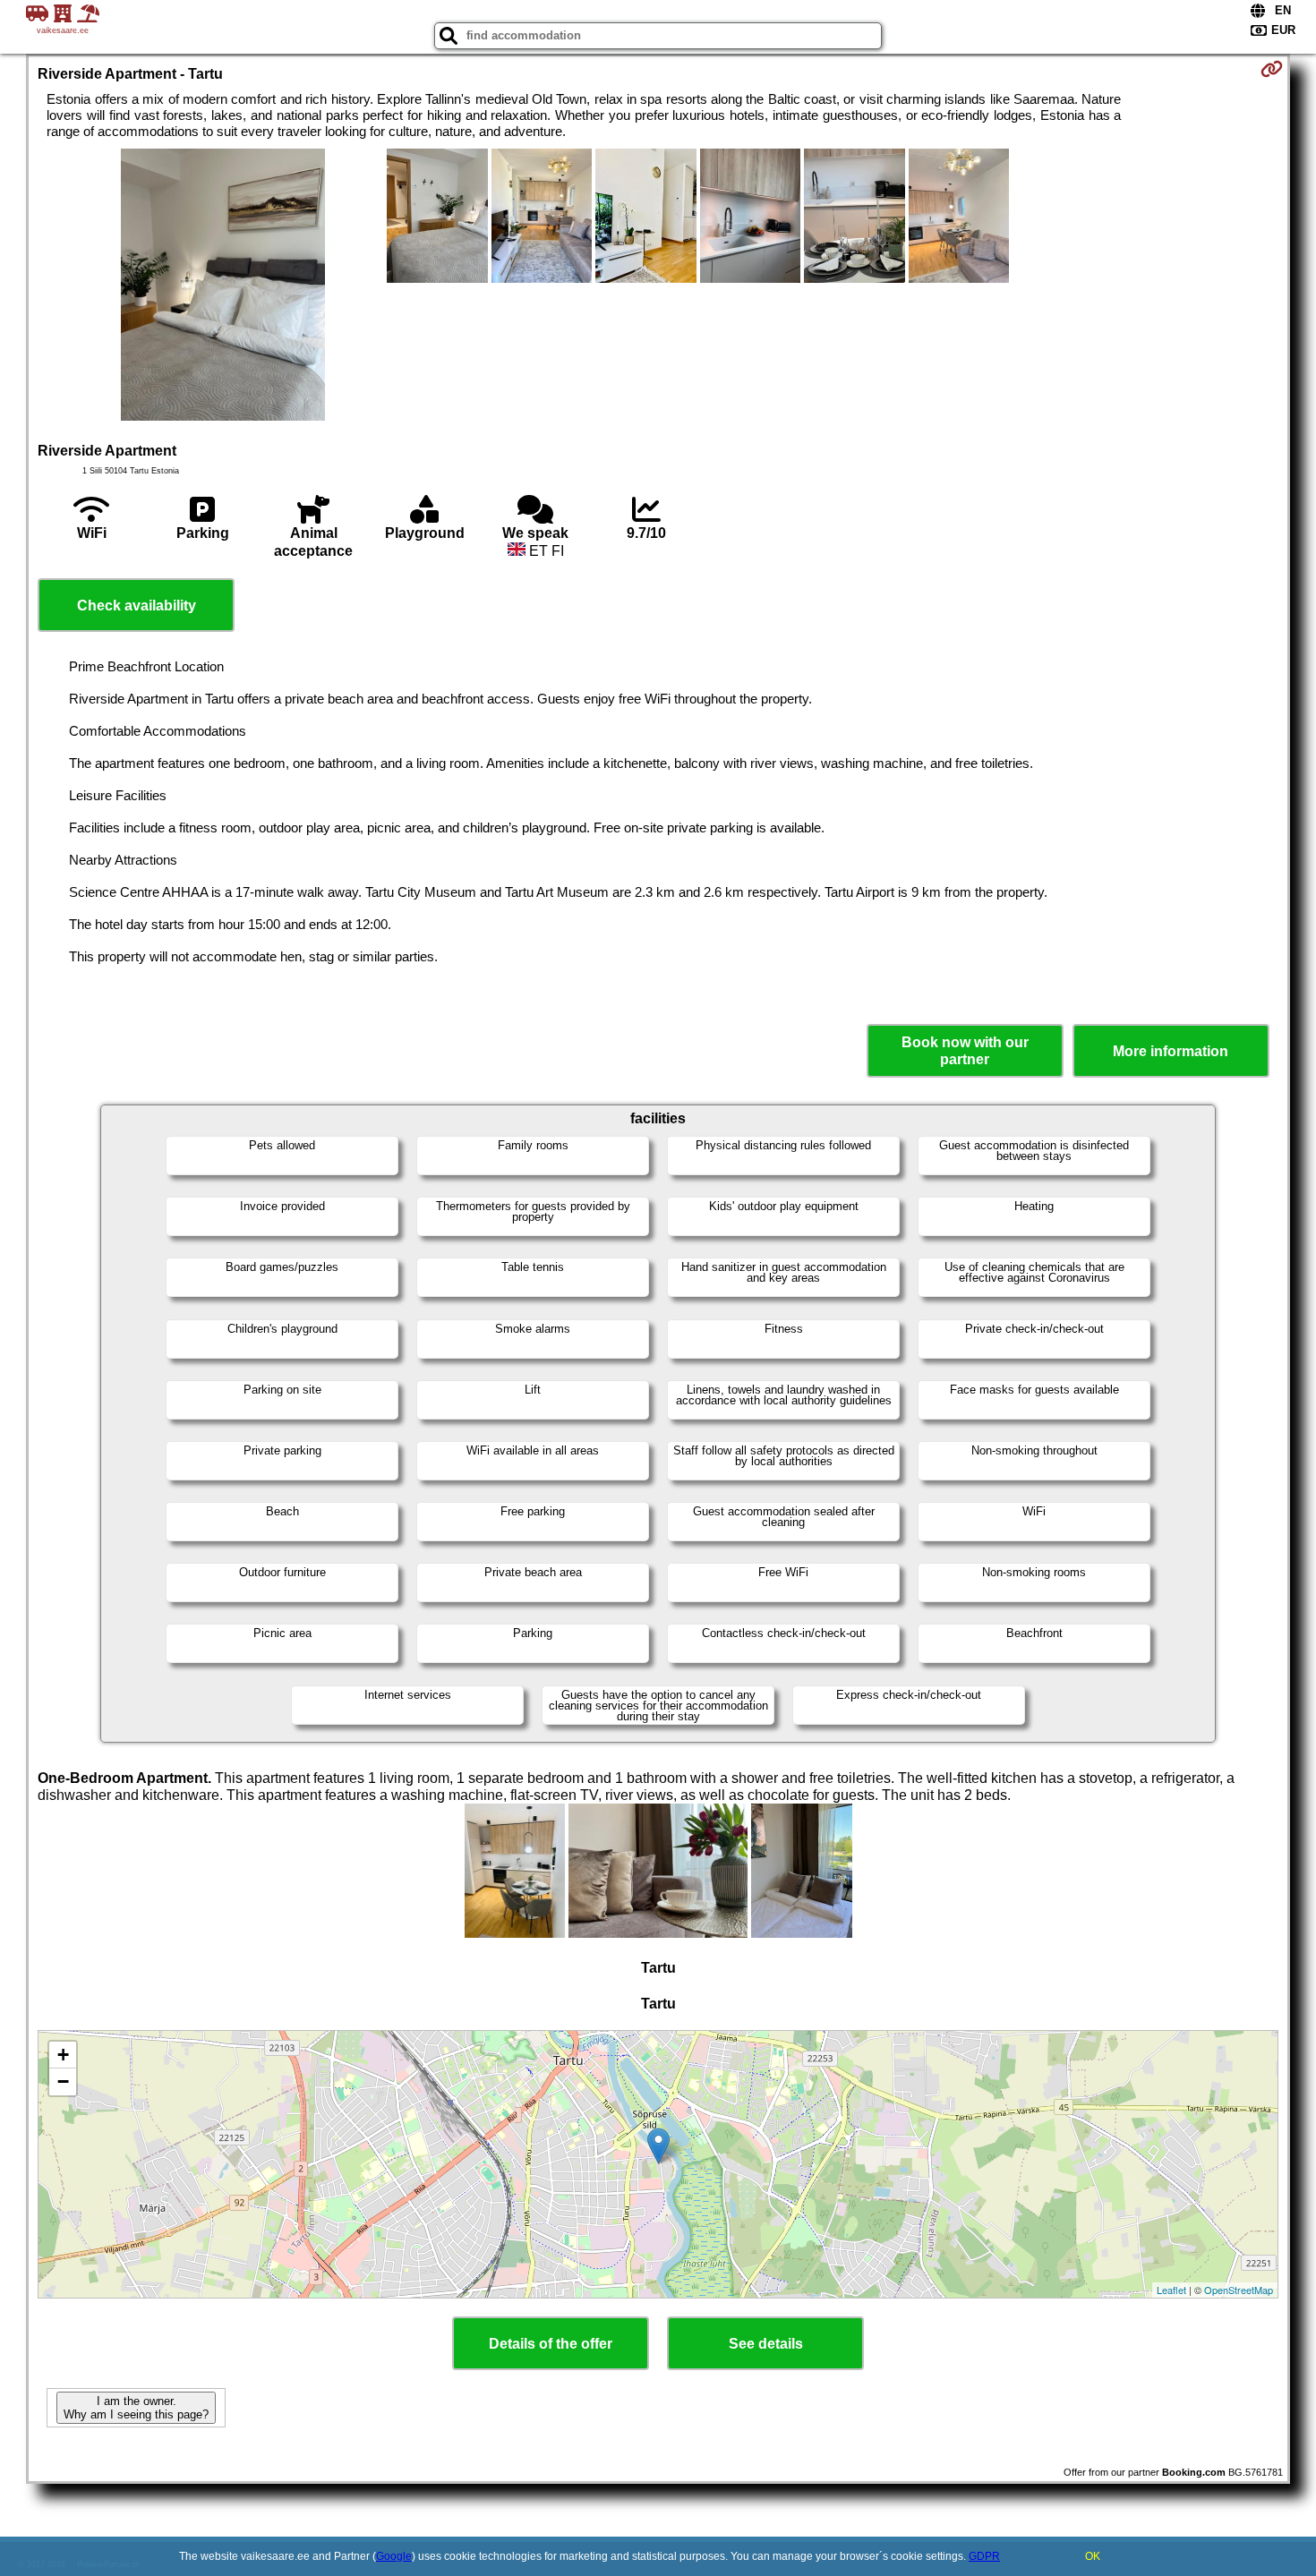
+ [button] (63, 2055)
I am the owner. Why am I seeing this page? (136, 2408)
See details (766, 2344)
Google (394, 2556)
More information (1171, 1051)
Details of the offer (551, 2344)
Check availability (137, 606)
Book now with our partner (965, 1051)
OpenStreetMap (1239, 2290)
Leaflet (1171, 2290)
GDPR (984, 2556)
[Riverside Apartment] (223, 286)
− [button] (63, 2081)
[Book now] (1272, 69)
